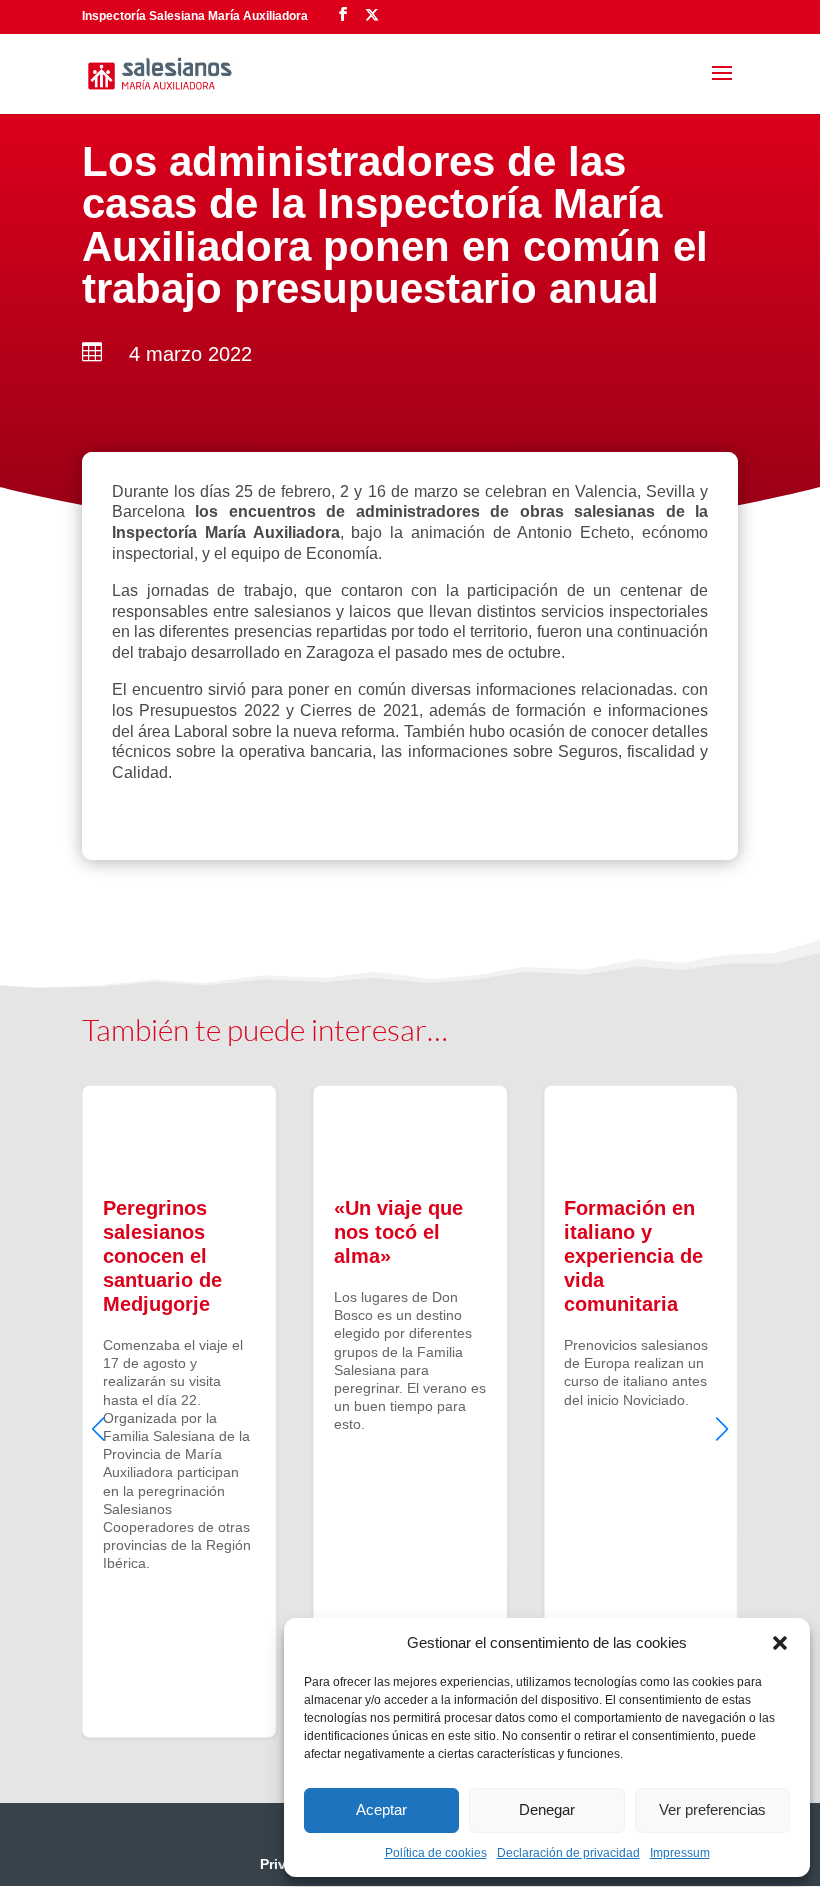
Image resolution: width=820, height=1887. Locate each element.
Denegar (547, 1809)
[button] (780, 1643)
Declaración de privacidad (568, 1853)
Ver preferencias (712, 1809)
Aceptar (381, 1809)
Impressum (680, 1853)
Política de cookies (436, 1853)
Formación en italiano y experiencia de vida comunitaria (640, 1411)
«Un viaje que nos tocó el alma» (410, 1411)
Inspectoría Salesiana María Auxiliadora (195, 16)
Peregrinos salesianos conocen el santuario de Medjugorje (179, 1411)
